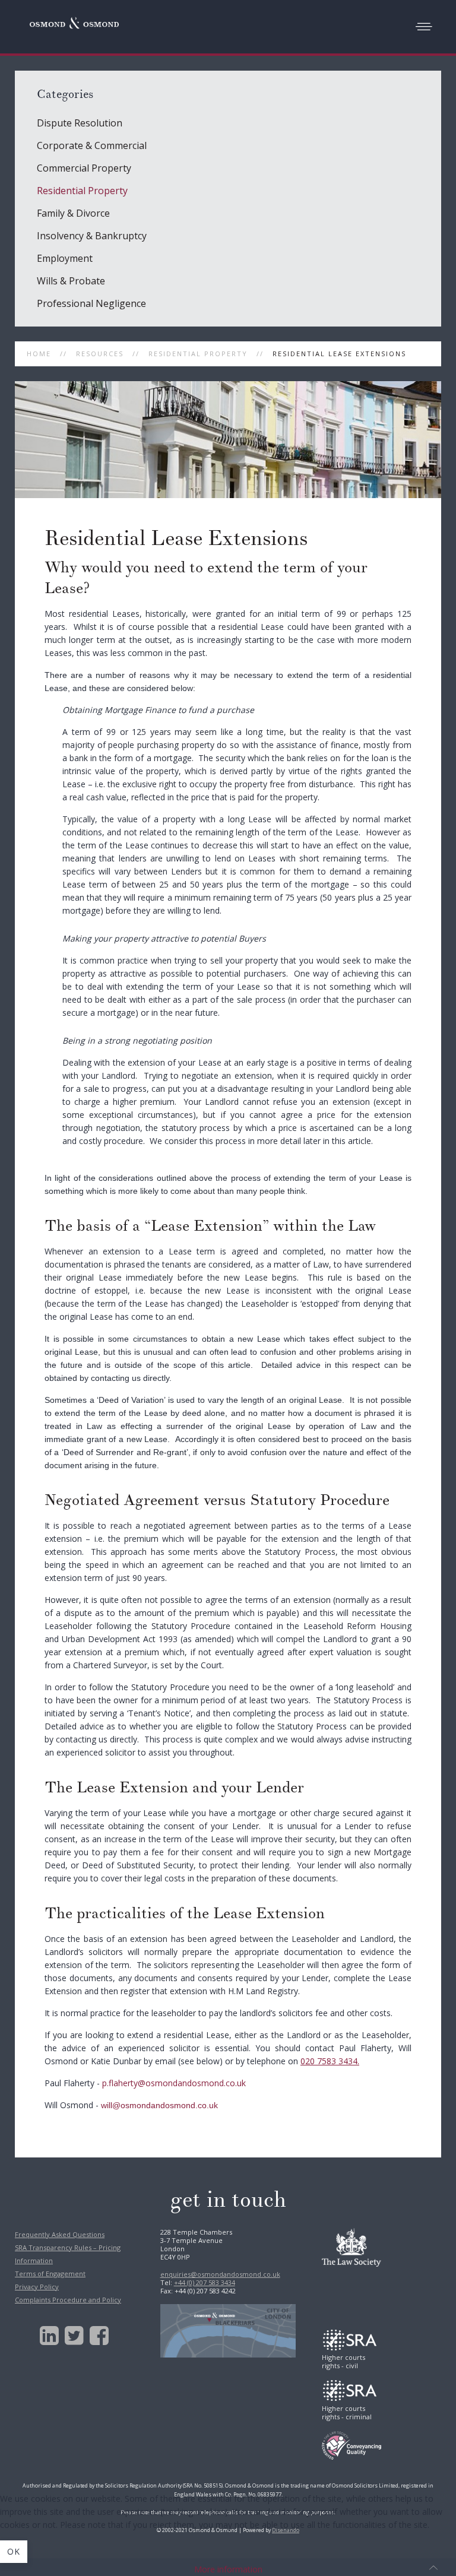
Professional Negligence (91, 303)
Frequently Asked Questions (60, 2234)
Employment (65, 258)
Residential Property (198, 354)
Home (39, 354)
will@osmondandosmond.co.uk (159, 2105)
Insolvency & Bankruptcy (92, 236)
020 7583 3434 (329, 2061)
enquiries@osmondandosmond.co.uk (220, 2274)
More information (228, 2569)
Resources (100, 354)
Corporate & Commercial (92, 145)
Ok (14, 2551)
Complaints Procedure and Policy (68, 2300)
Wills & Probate (71, 281)
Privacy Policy (37, 2287)
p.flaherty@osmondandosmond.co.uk (174, 2083)
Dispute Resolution (80, 123)
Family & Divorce (73, 213)
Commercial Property (84, 168)
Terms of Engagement (50, 2274)
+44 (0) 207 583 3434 (205, 2282)
